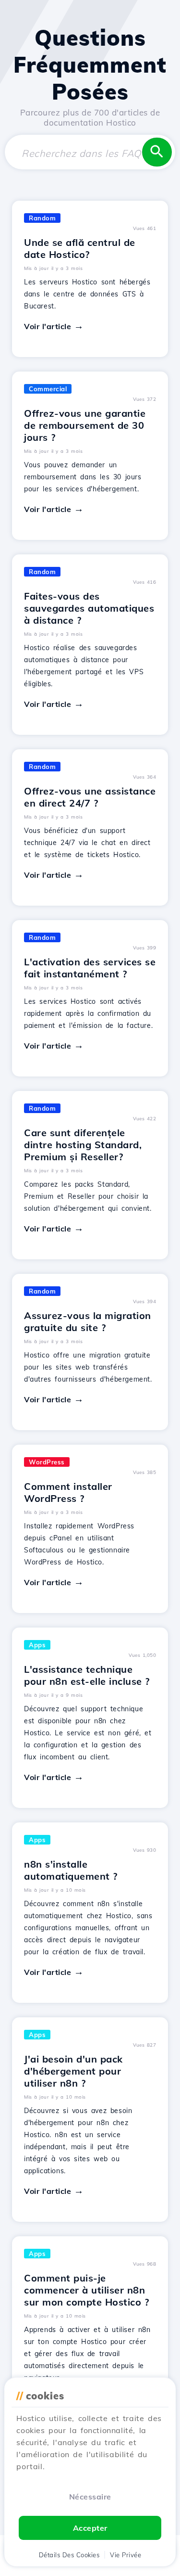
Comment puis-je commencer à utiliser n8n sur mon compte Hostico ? (86, 2290)
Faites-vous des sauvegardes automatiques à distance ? (89, 608)
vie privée (126, 2555)
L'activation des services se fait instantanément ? (90, 968)
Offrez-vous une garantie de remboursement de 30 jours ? (85, 425)
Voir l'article (48, 326)
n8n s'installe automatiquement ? (71, 1870)
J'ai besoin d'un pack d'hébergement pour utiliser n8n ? (73, 2071)
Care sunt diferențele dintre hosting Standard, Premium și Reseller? (83, 1145)
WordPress (47, 1462)
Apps (37, 1645)
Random (42, 218)
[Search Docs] (157, 152)
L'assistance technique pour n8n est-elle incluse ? (87, 1675)
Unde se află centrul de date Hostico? (80, 248)
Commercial (48, 389)
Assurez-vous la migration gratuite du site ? (88, 1321)
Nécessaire (90, 2497)
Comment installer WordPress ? (68, 1492)
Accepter (90, 2528)
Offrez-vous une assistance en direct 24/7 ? (90, 797)
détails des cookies (69, 2555)
